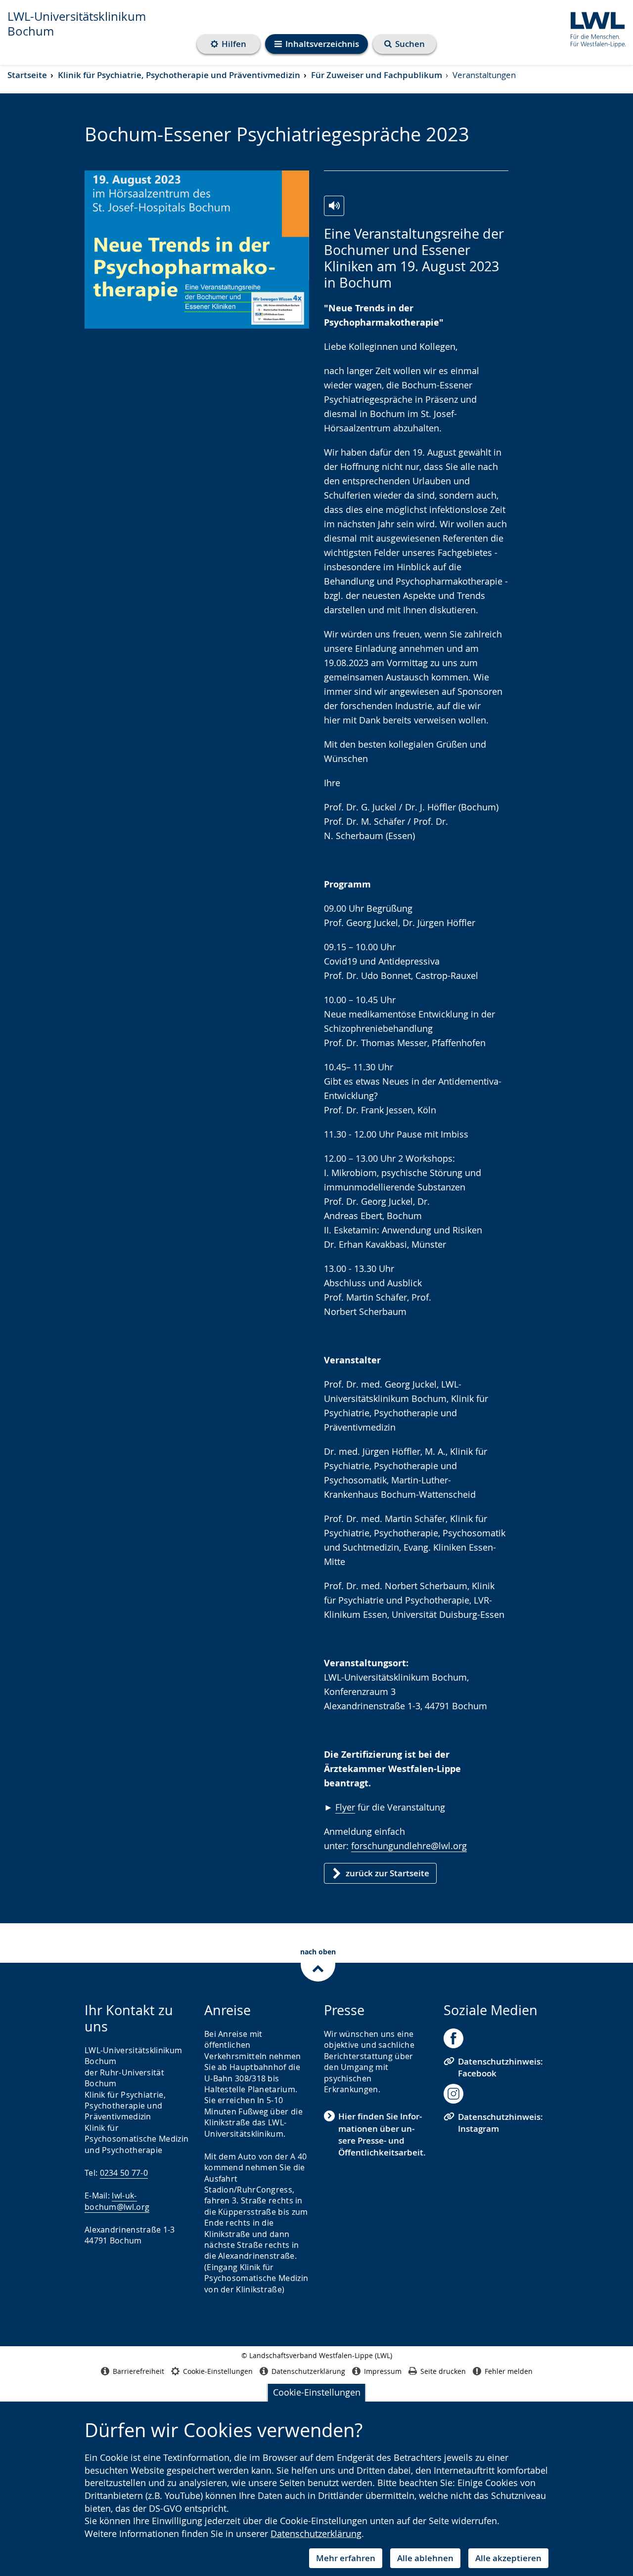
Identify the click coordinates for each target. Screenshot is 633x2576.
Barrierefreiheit (138, 2371)
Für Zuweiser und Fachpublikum (377, 75)
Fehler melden (509, 2371)
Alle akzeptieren (508, 2558)
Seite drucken (443, 2371)
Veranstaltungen (484, 75)
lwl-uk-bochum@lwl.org (117, 2201)
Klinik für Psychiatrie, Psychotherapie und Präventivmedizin (179, 75)
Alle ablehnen (425, 2558)
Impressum (383, 2371)
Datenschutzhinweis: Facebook (500, 2067)
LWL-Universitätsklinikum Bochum (77, 24)
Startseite (27, 75)
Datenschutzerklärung (316, 2534)
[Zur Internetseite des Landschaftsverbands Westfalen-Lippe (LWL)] (594, 28)
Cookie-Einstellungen (317, 2392)
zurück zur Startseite (387, 1873)
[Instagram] (453, 2094)
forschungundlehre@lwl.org (409, 1846)
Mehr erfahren (346, 2558)
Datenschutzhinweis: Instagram (500, 2123)
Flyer (345, 1807)
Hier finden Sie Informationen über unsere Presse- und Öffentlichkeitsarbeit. (382, 2134)
